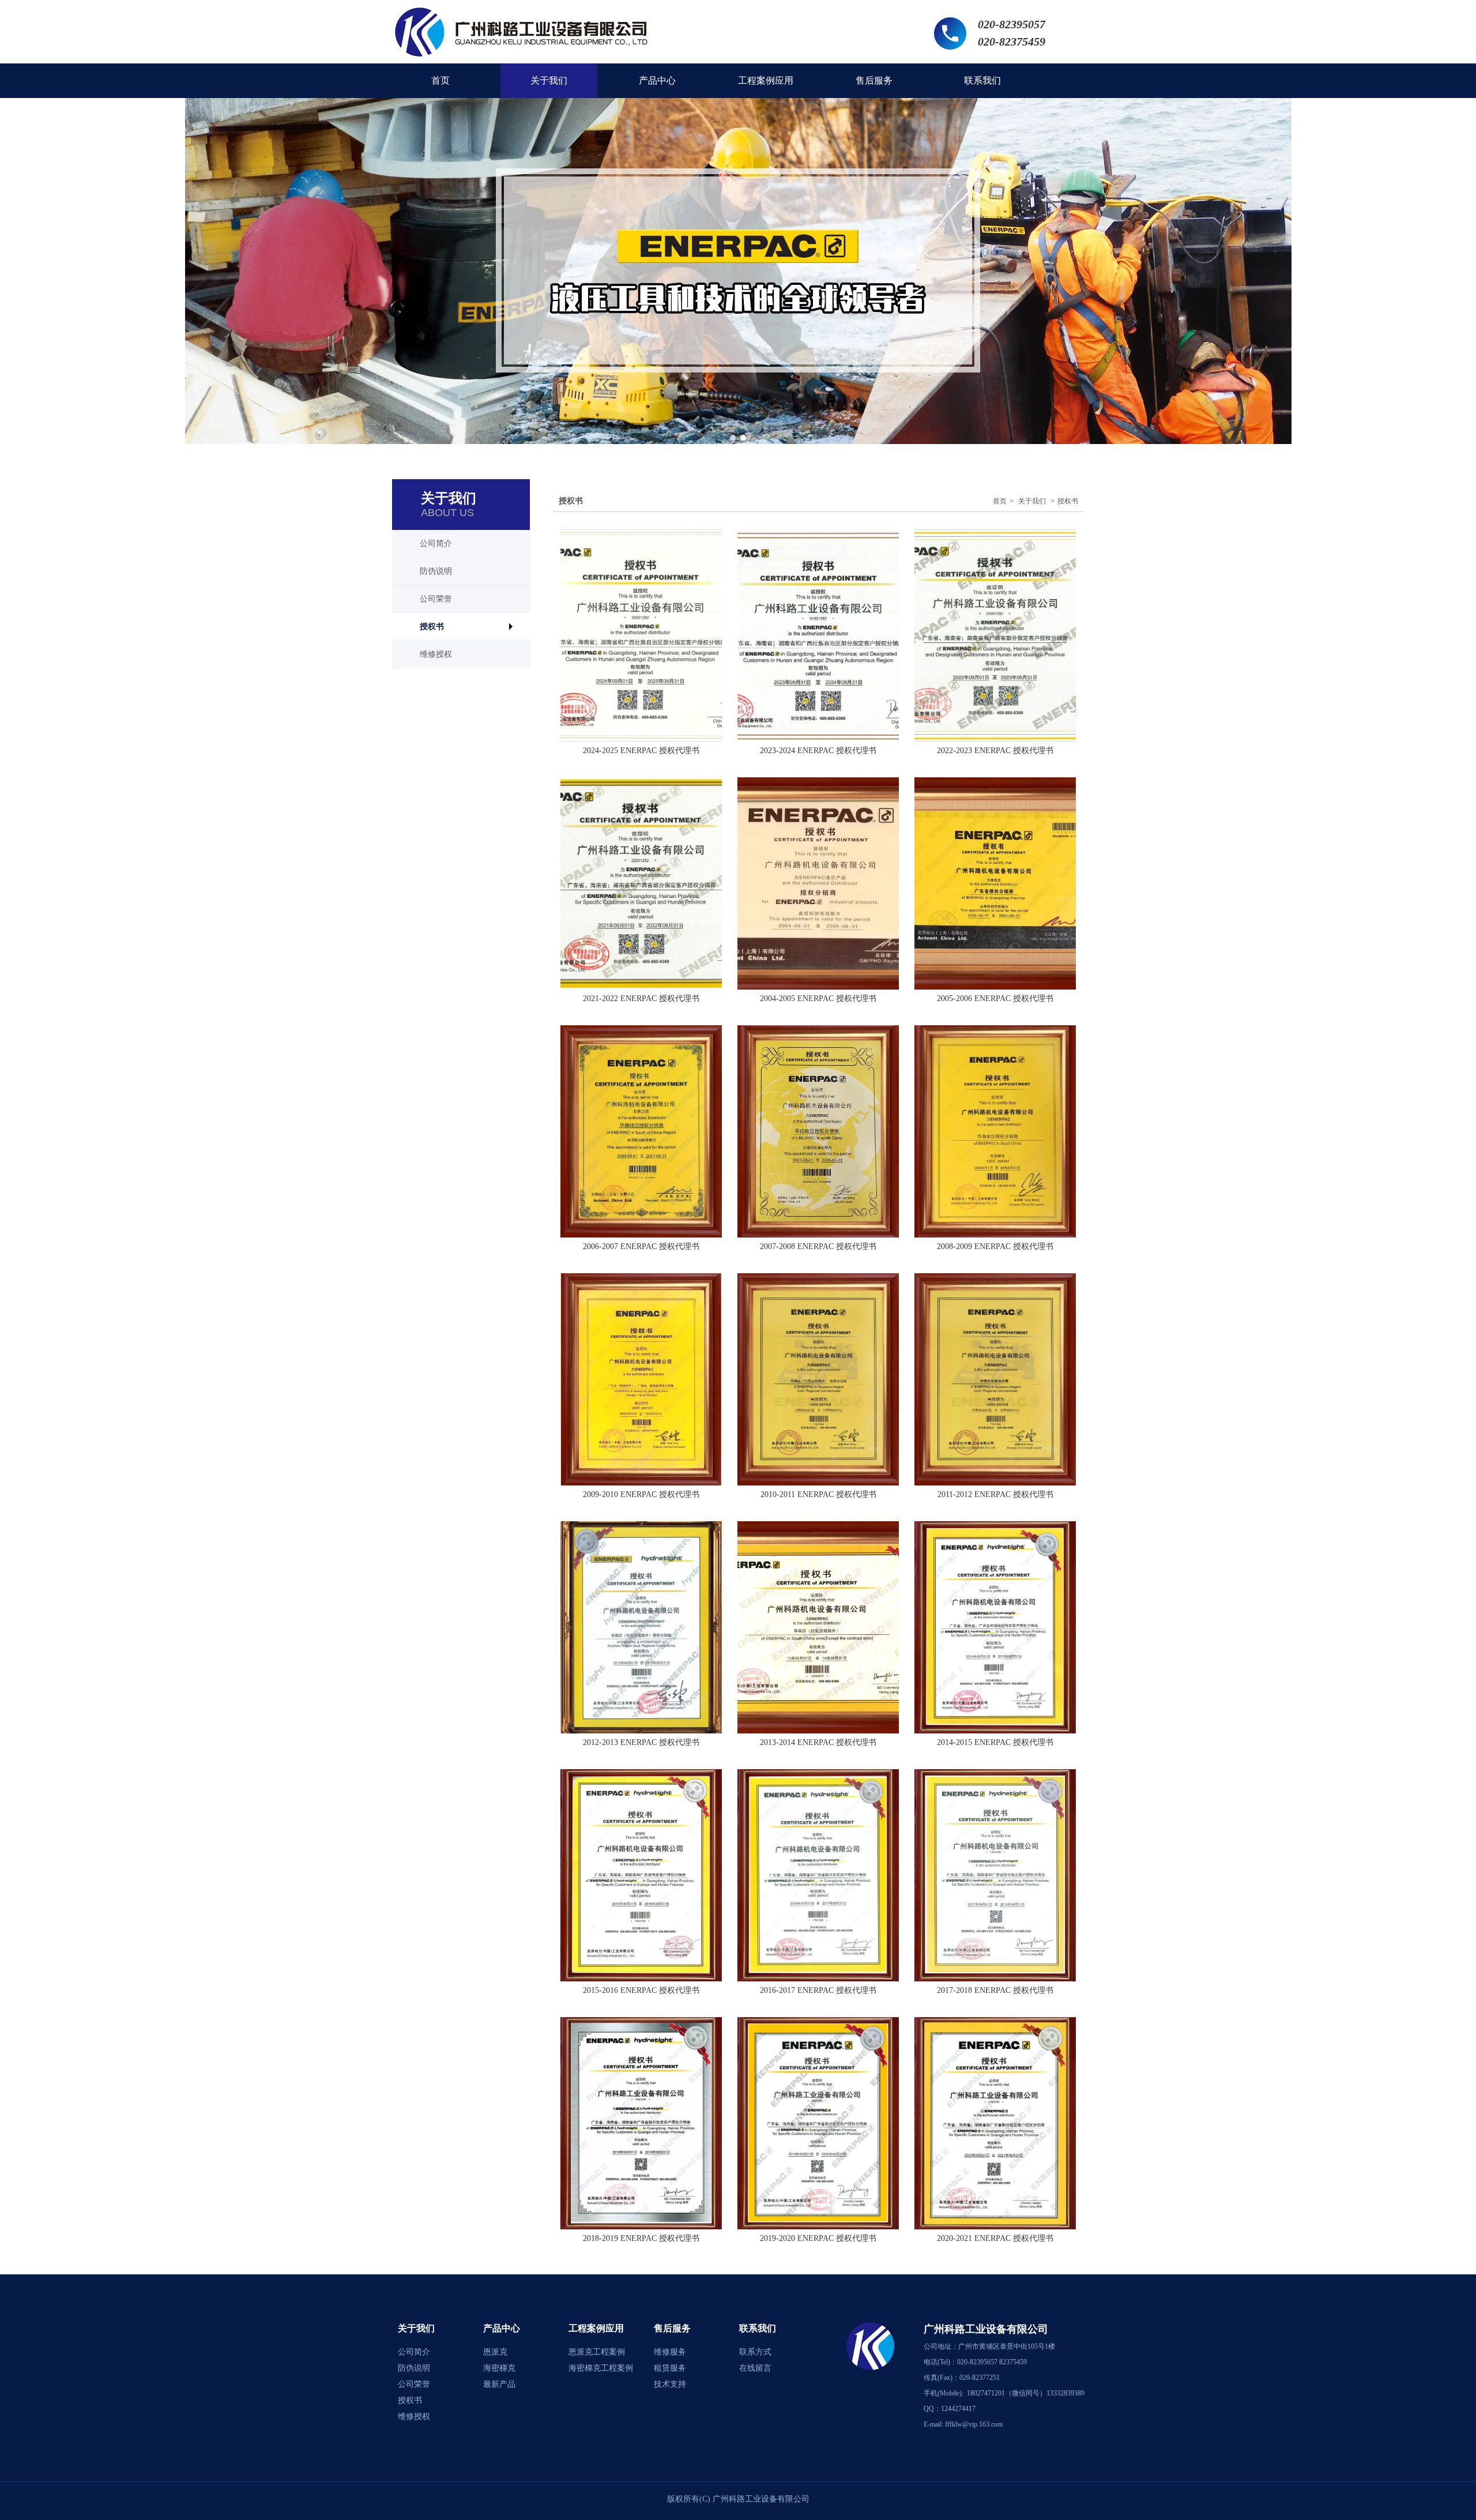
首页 (1000, 501)
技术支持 (670, 2384)
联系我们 (758, 2328)
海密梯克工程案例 (601, 2368)
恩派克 (495, 2352)
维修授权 (414, 2416)
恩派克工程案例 (597, 2352)
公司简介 (414, 2352)
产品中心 (502, 2328)
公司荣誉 (414, 2384)
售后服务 (672, 2328)
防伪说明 (414, 2368)
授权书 (1068, 501)
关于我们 (1032, 501)
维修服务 (670, 2352)
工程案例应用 (596, 2328)
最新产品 (499, 2384)
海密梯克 (499, 2368)
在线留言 (755, 2368)
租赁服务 (670, 2368)
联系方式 (755, 2352)
